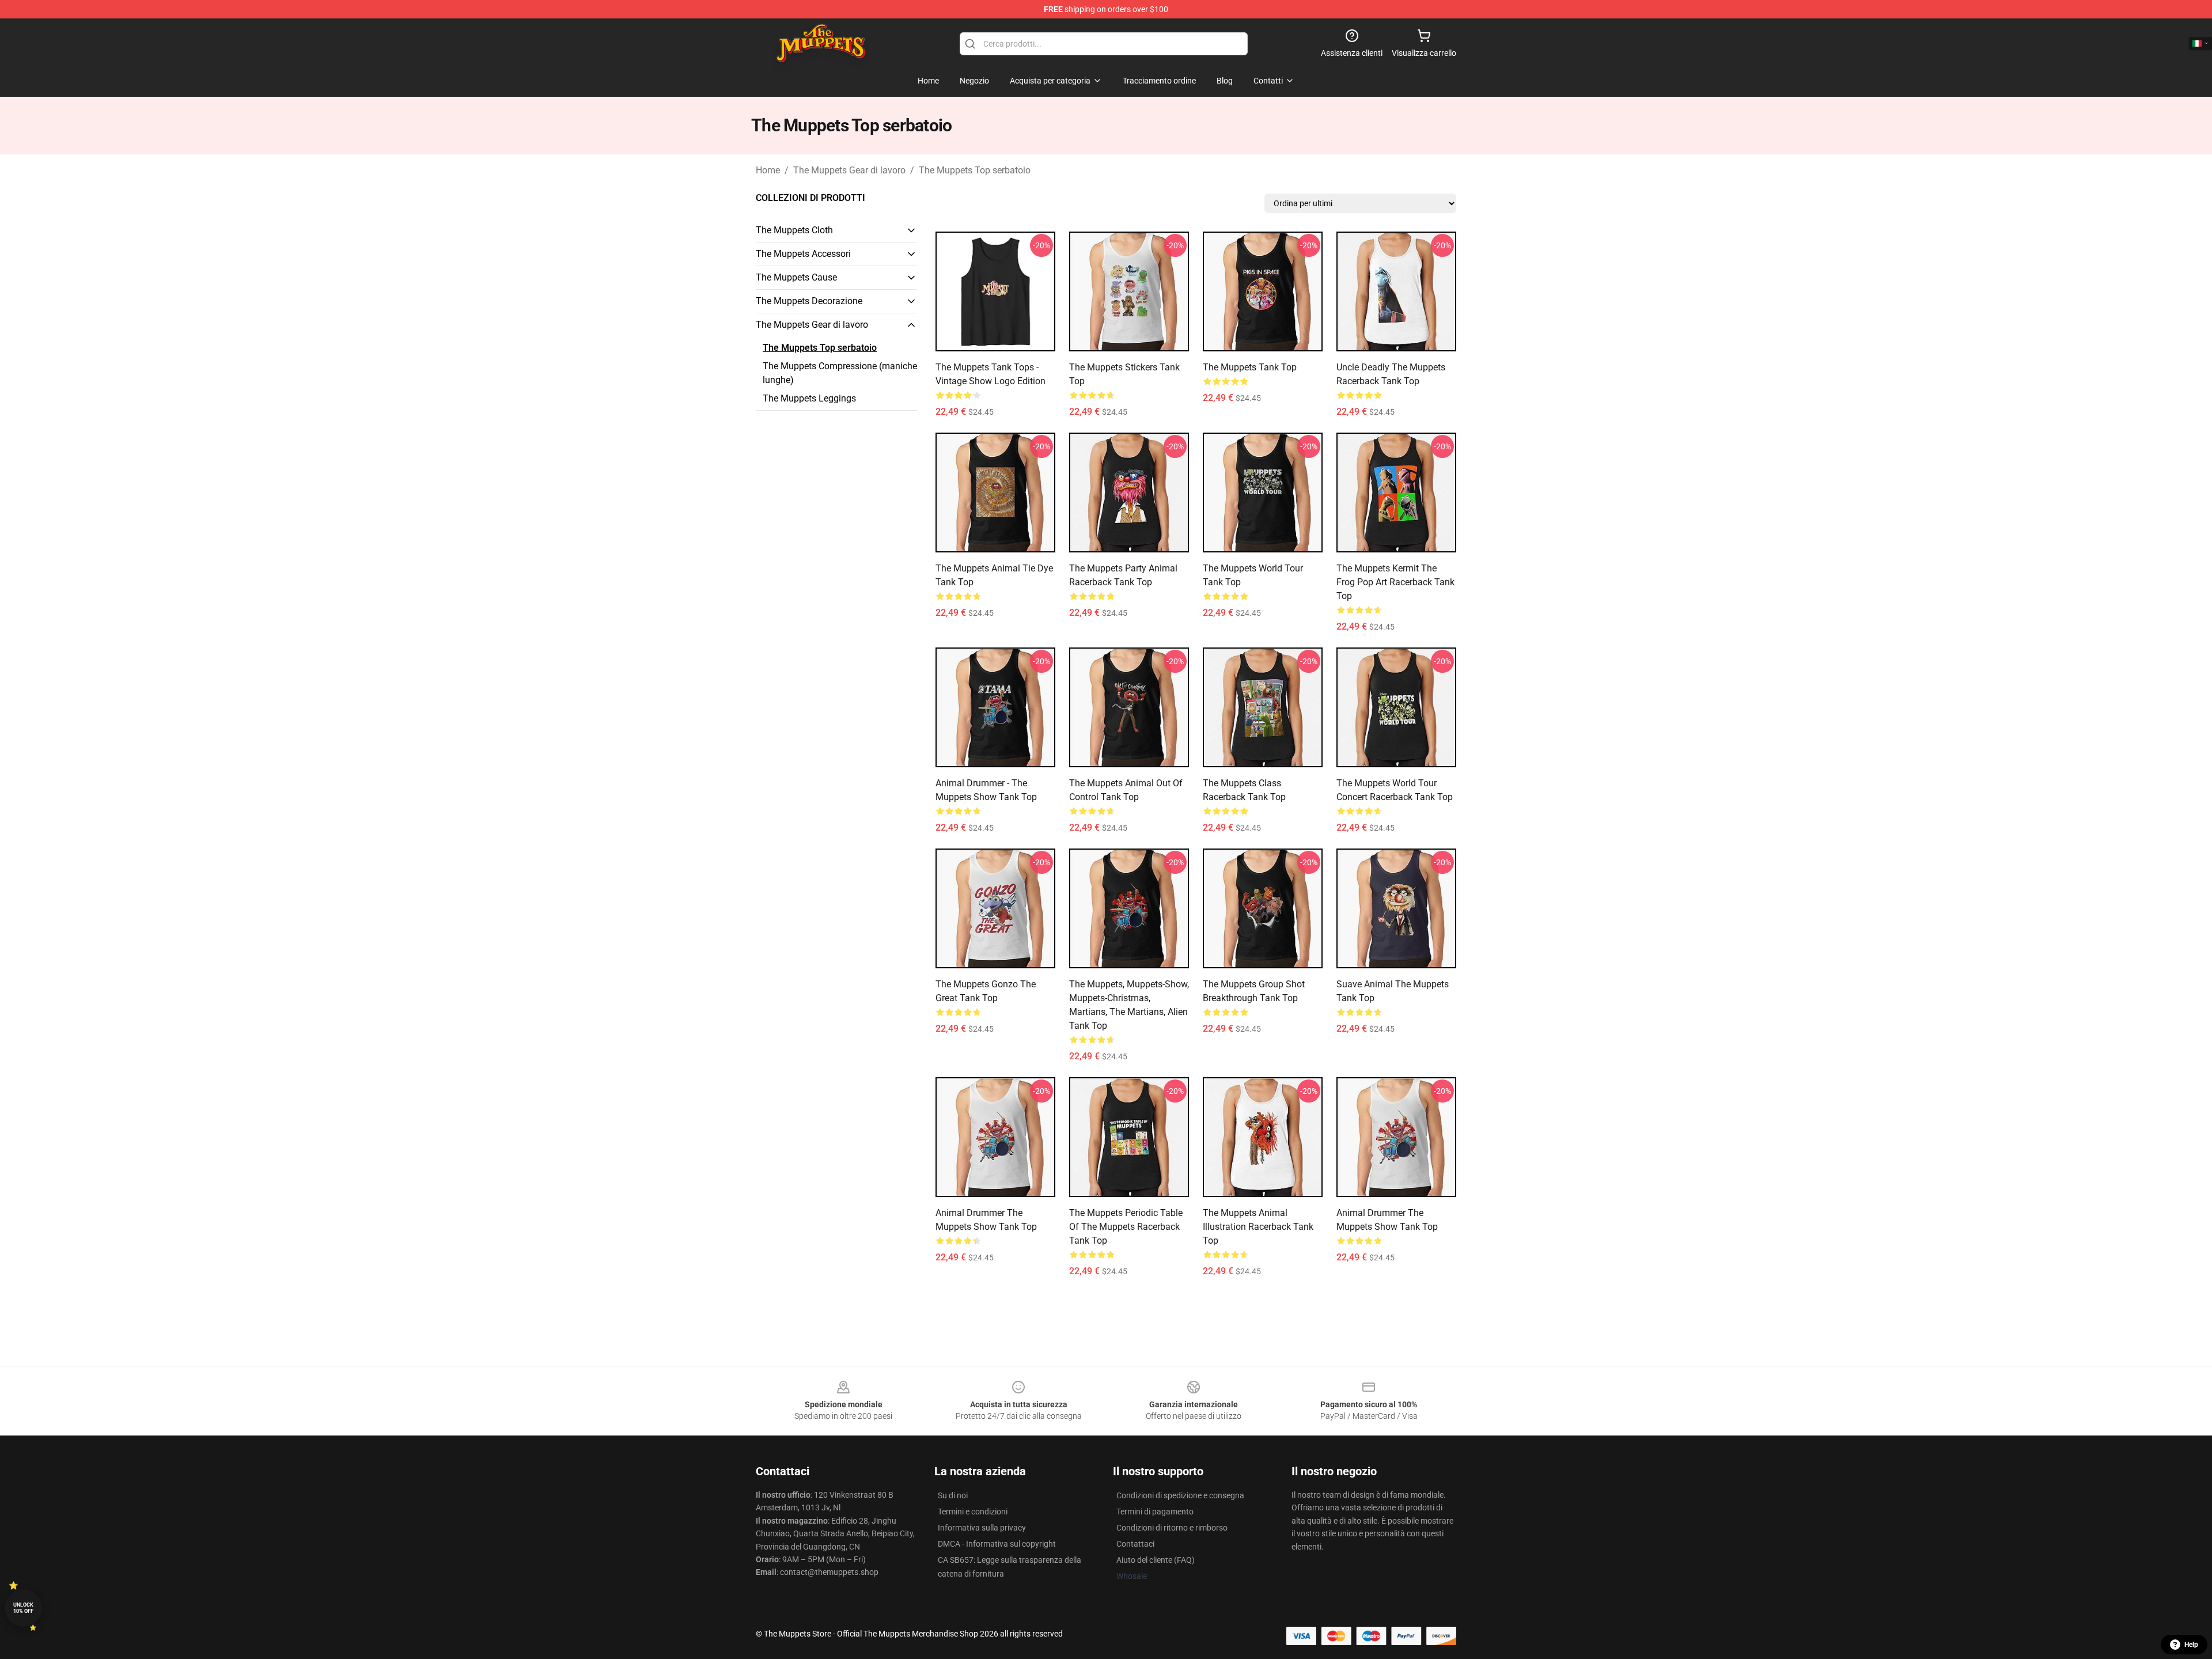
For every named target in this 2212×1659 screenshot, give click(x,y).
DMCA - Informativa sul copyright (997, 1544)
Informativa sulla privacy (982, 1528)
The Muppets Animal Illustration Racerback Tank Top (1258, 1227)
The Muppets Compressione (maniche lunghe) (840, 373)
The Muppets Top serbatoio (975, 170)
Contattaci (1135, 1544)
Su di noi (953, 1495)
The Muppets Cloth (794, 230)
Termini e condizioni (973, 1512)
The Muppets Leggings (809, 398)
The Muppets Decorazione (809, 301)
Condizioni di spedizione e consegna (1180, 1495)
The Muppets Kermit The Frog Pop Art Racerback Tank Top (1395, 582)
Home (768, 170)
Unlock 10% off (23, 1608)
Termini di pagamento (1155, 1512)
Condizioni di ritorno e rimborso (1172, 1528)
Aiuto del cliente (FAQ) (1156, 1560)
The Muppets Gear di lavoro (849, 170)
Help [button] (2191, 1645)
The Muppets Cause (796, 277)
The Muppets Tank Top (1250, 367)
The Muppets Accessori (803, 254)
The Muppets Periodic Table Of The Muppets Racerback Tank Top (1126, 1227)
